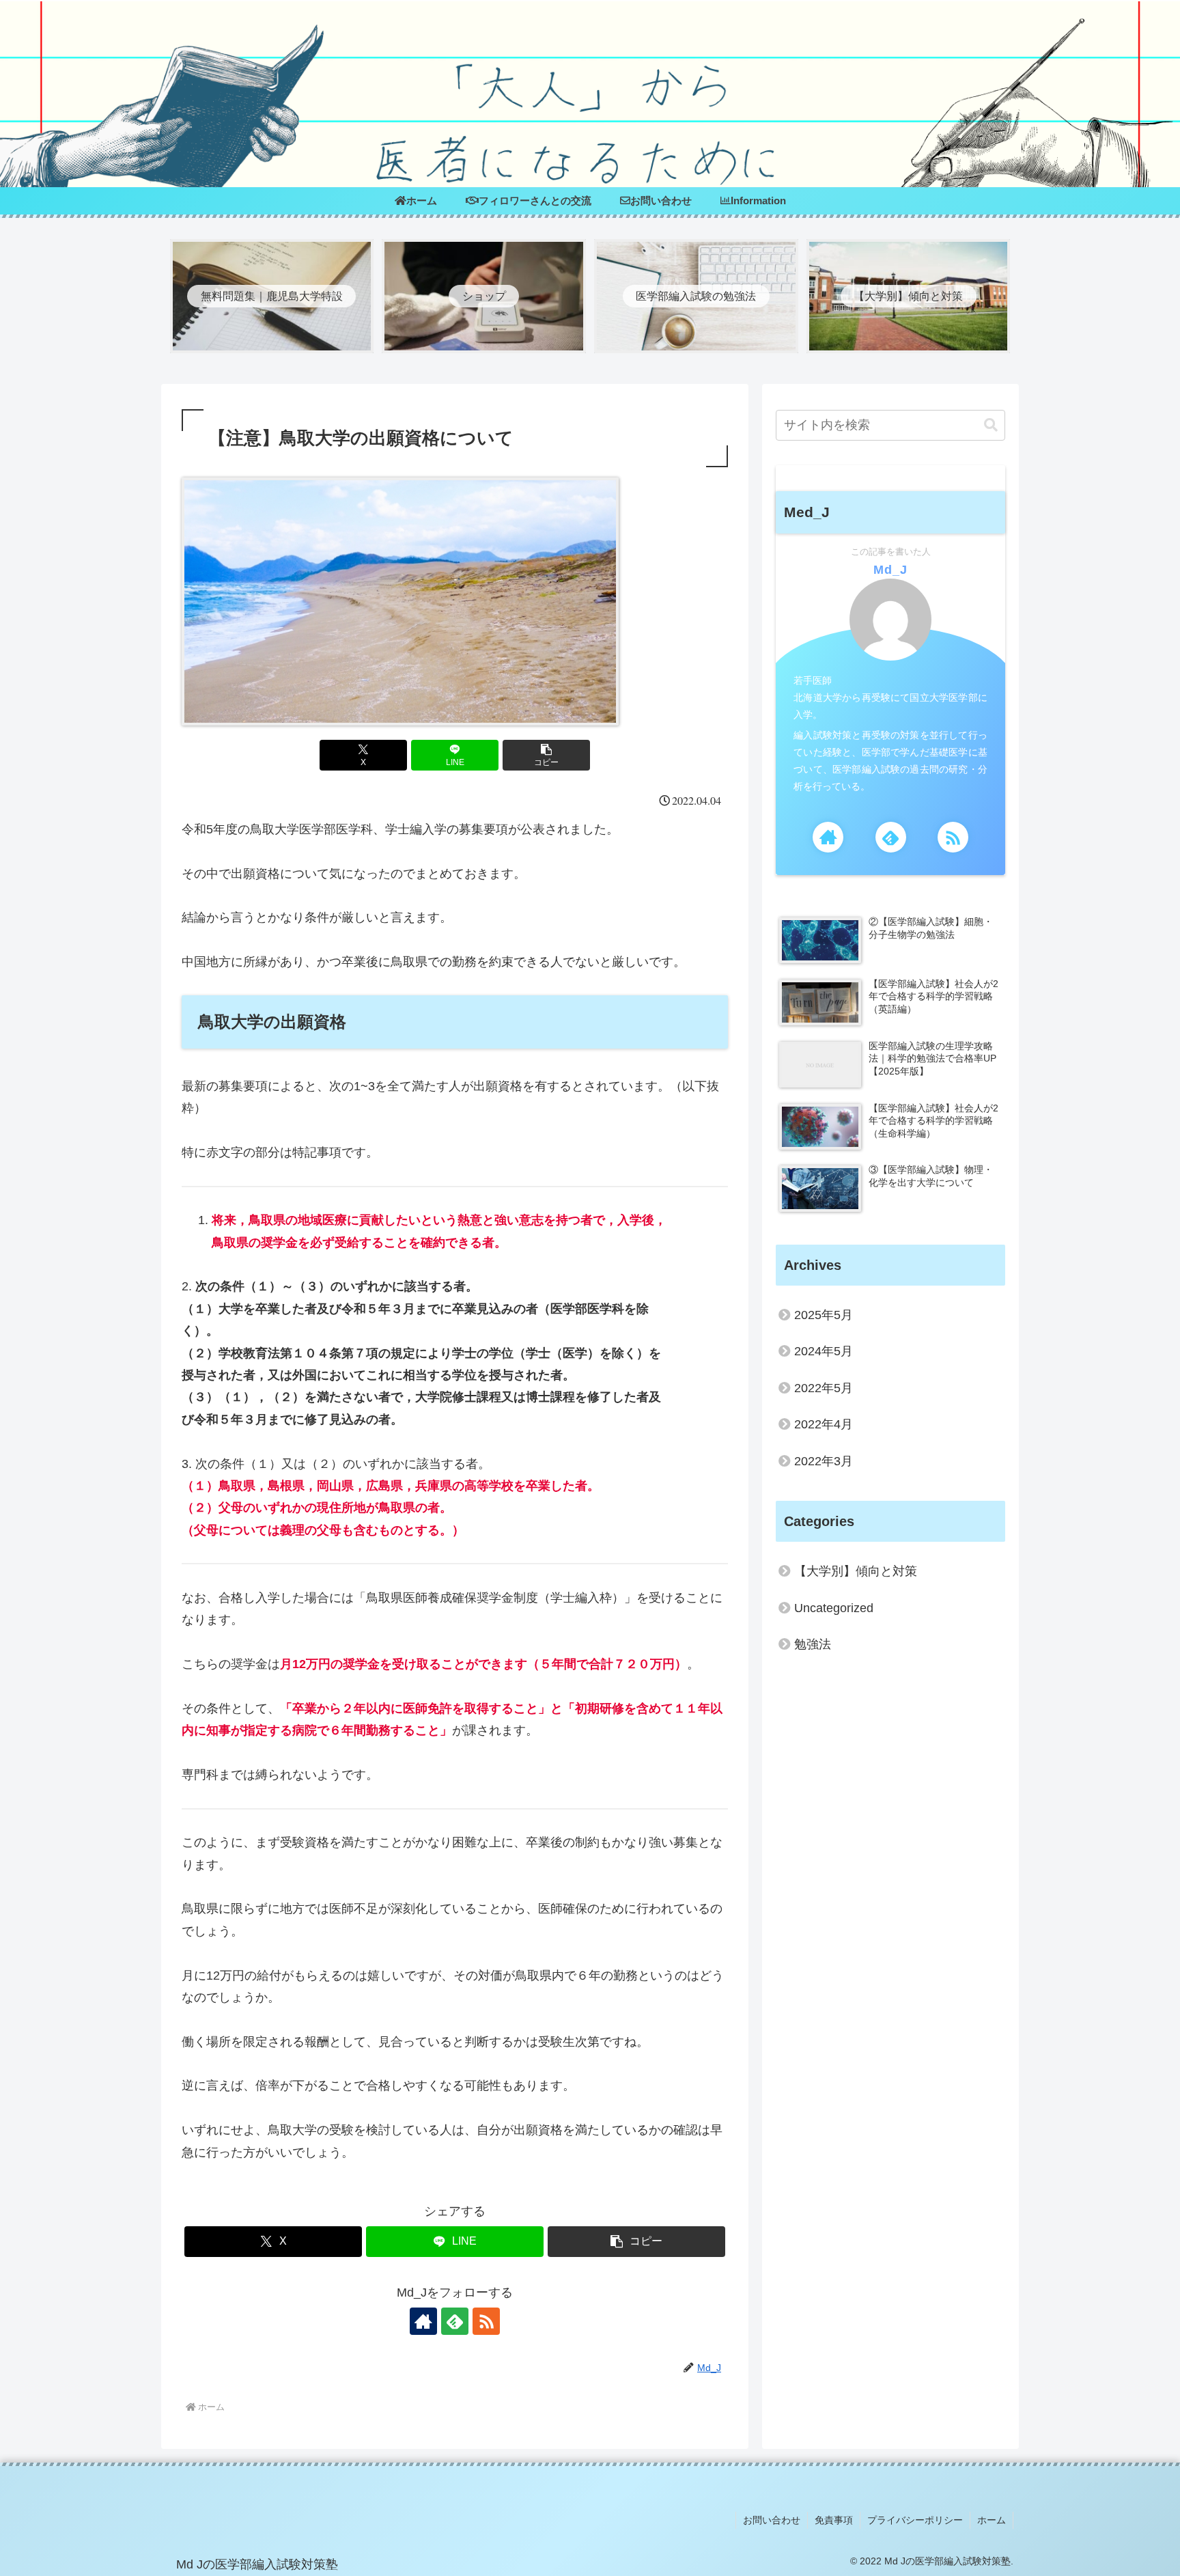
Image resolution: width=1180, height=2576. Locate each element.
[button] (546, 755)
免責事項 (834, 2520)
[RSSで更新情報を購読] (486, 2321)
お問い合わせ (772, 2520)
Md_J (890, 570)
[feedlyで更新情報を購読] (455, 2321)
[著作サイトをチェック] (423, 2321)
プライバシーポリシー (915, 2520)
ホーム (992, 2520)
